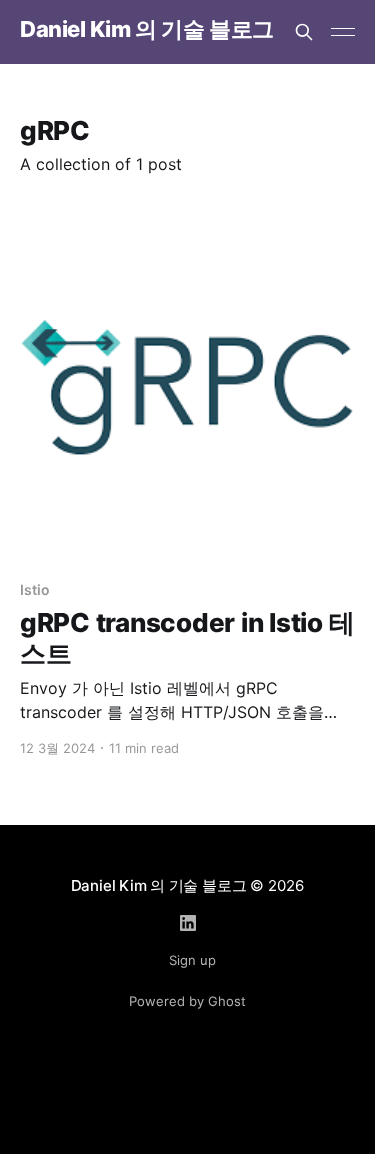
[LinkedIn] (188, 923)
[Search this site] (304, 32)
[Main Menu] (343, 32)
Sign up (192, 960)
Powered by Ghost (187, 1001)
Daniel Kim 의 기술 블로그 (147, 29)
